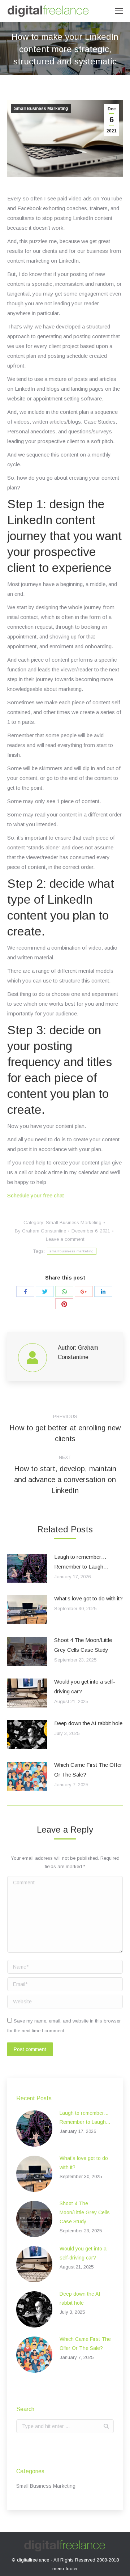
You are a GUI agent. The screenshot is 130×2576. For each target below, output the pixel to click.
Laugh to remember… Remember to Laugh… (81, 1562)
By (40, 1231)
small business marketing (71, 1251)
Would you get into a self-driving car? (85, 1686)
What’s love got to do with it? (88, 1598)
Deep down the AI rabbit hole (88, 1723)
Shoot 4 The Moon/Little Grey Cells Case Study (83, 1645)
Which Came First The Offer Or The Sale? (88, 1770)
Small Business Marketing (41, 109)
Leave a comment (65, 1239)
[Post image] (27, 1568)
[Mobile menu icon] (119, 11)
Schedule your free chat (36, 1195)
